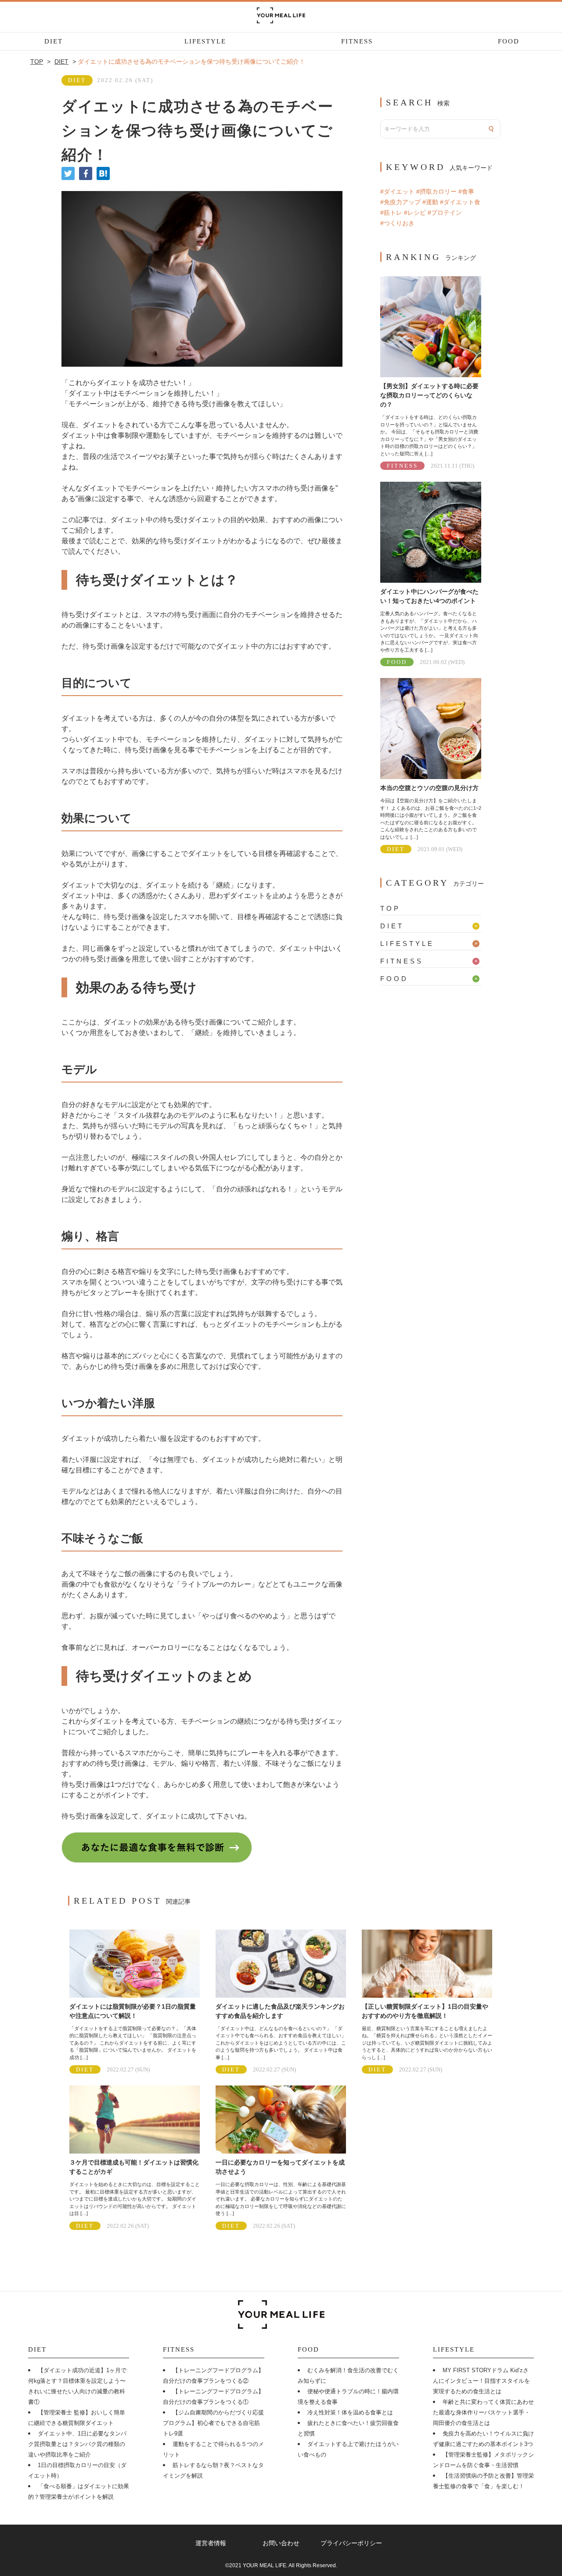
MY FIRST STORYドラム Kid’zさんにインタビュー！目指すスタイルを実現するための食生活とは (481, 2381)
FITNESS (357, 41)
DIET (54, 41)
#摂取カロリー (436, 191)
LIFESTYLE (205, 41)
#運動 (430, 202)
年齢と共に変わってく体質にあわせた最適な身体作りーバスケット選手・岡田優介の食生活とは (483, 2412)
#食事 (466, 191)
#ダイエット (397, 191)
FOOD (509, 41)
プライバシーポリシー (351, 2543)
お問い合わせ (281, 2543)
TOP (390, 908)
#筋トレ (391, 213)
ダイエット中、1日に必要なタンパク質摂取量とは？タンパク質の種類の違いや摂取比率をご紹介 (77, 2444)
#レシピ (415, 213)
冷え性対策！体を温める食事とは (350, 2412)
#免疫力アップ (400, 202)
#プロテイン (445, 213)
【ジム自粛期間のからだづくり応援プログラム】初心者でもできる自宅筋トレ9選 (213, 2423)
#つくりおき (397, 223)
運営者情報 (211, 2543)
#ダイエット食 (460, 202)
